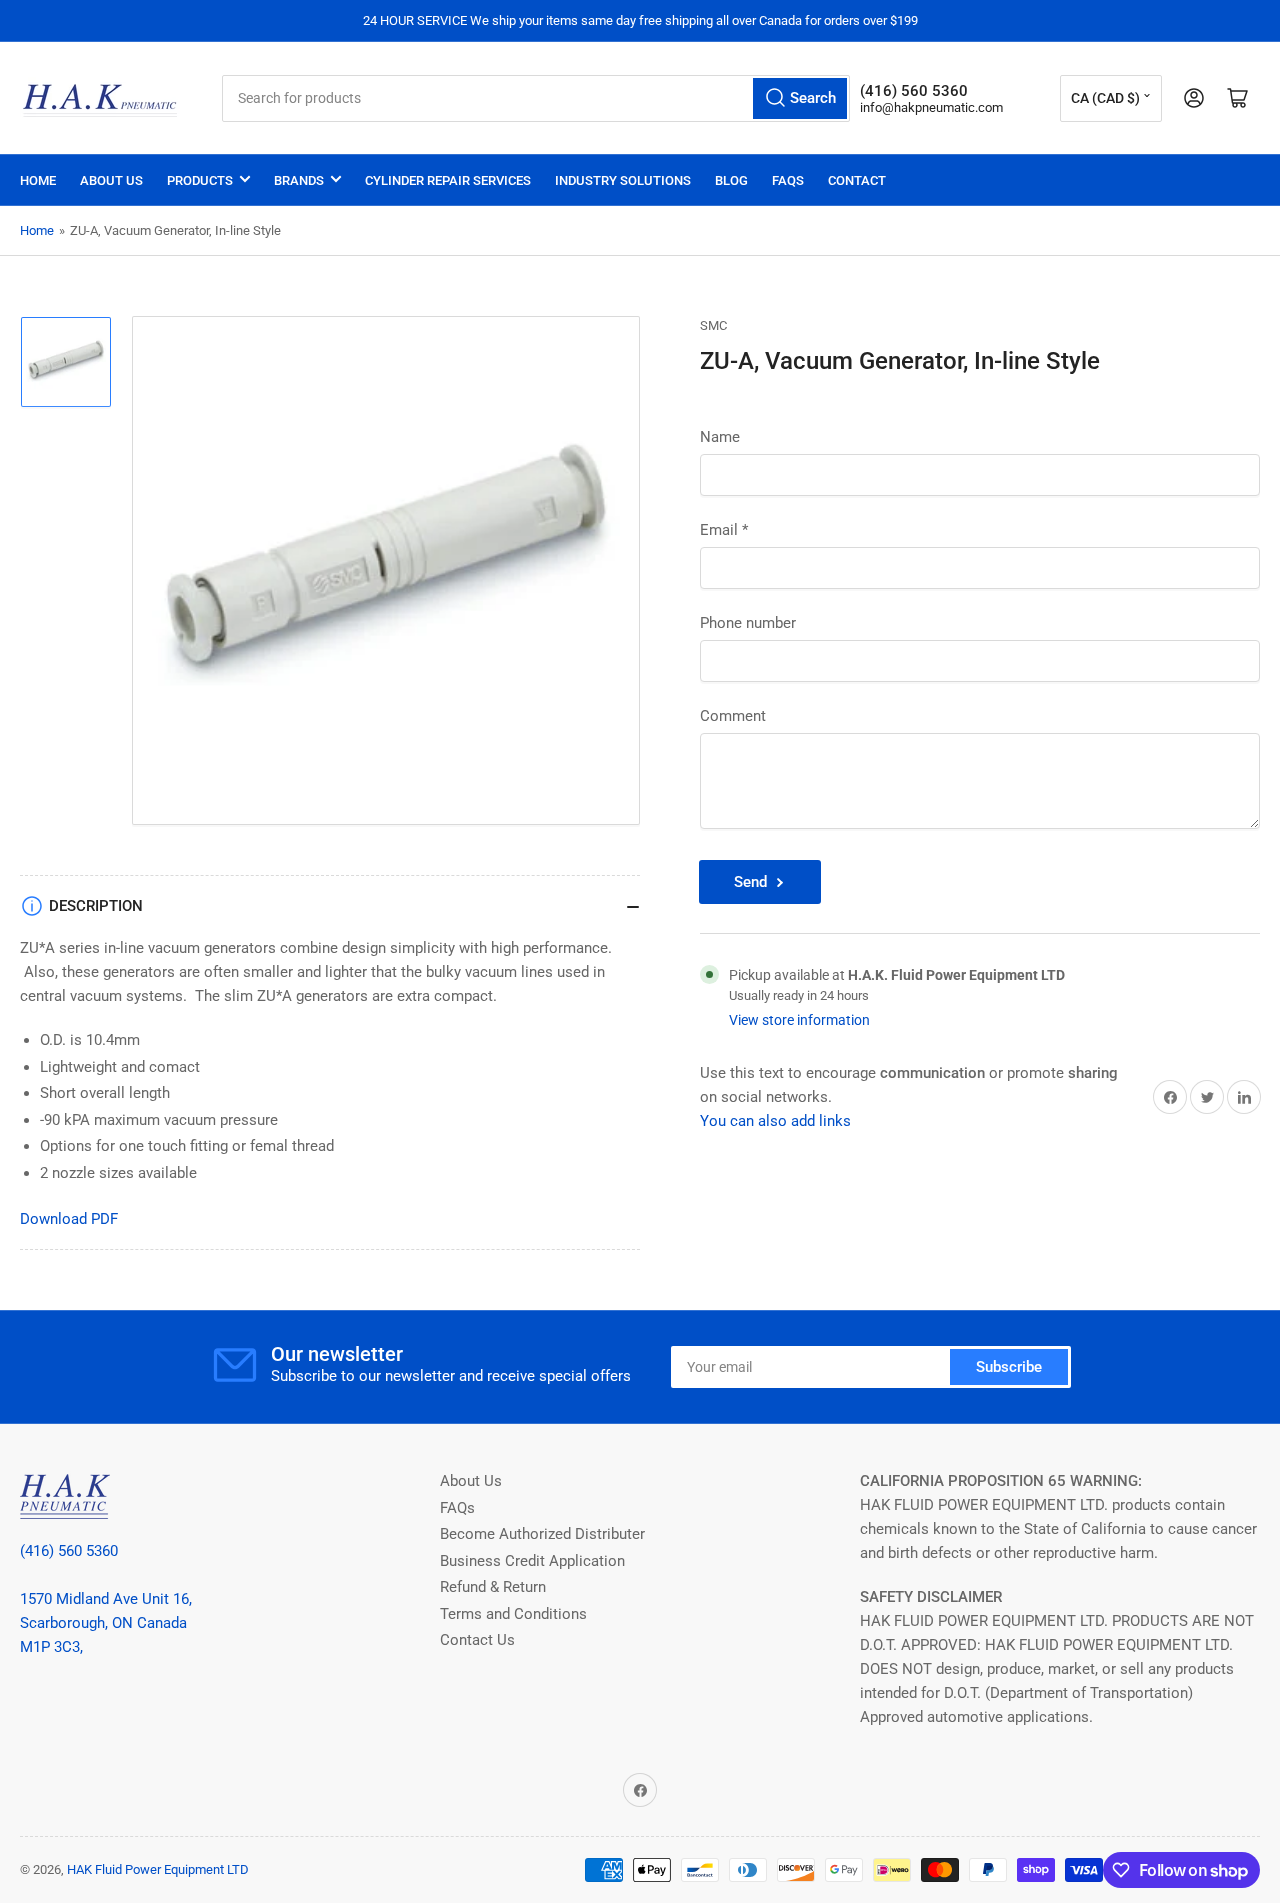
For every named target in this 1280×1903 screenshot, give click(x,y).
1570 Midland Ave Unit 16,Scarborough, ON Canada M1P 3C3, (106, 1623)
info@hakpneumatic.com (931, 107)
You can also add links (775, 1122)
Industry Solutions (623, 180)
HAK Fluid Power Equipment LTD (158, 1869)
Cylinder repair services (448, 180)
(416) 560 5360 (69, 1551)
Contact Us (477, 1640)
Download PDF (69, 1219)
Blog (731, 180)
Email (724, 530)
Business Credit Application (532, 1561)
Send (750, 882)
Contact (857, 180)
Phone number (748, 623)
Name (720, 437)
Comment (733, 716)
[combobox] (535, 98)
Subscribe (1009, 1367)
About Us (111, 180)
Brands (299, 180)
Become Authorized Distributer (542, 1534)
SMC (713, 325)
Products (200, 180)
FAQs (788, 180)
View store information (799, 1020)
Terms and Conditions (513, 1614)
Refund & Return (493, 1587)
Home (38, 180)
